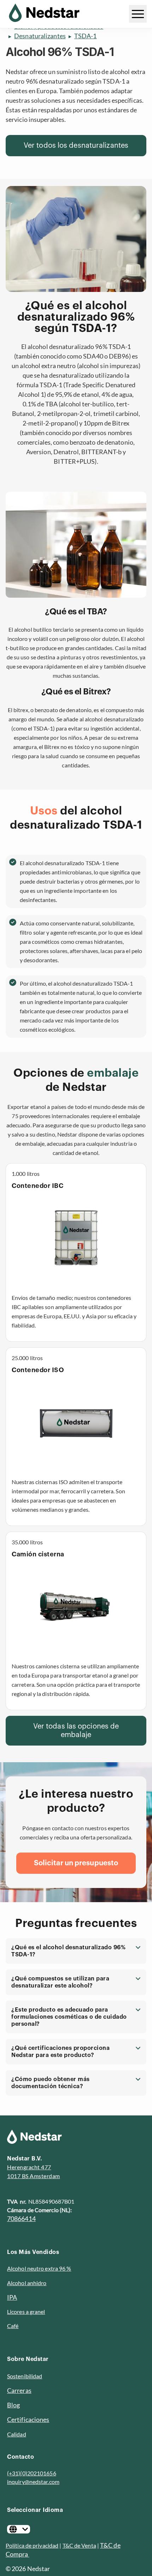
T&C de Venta (79, 2545)
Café (13, 2326)
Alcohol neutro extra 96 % (39, 2268)
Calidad (17, 2434)
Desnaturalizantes (40, 36)
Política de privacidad (32, 2545)
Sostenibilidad (25, 2376)
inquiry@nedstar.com (33, 2482)
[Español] (19, 2529)
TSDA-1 (86, 36)
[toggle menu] (138, 14)
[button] (76, 1951)
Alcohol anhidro (27, 2283)
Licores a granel (26, 2312)
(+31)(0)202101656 (32, 2473)
